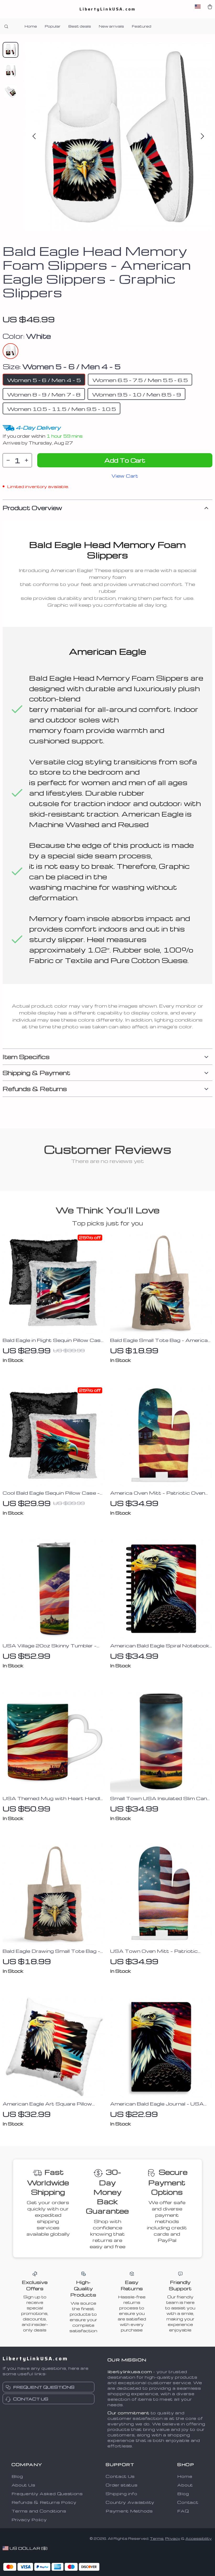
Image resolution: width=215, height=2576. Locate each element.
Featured (142, 26)
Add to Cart (125, 460)
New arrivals (111, 26)
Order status (122, 2485)
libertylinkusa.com (130, 2372)
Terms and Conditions (39, 2511)
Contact (188, 2502)
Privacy (173, 2538)
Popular (53, 26)
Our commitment (128, 2413)
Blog (17, 2476)
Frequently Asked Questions (47, 2494)
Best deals (80, 26)
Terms (157, 2538)
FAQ (183, 2511)
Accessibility (198, 2538)
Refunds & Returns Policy (44, 2502)
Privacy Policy (29, 2520)
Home (31, 26)
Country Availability (130, 2502)
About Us (23, 2485)
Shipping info (121, 2494)
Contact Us (120, 2476)
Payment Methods (129, 2511)
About (185, 2485)
